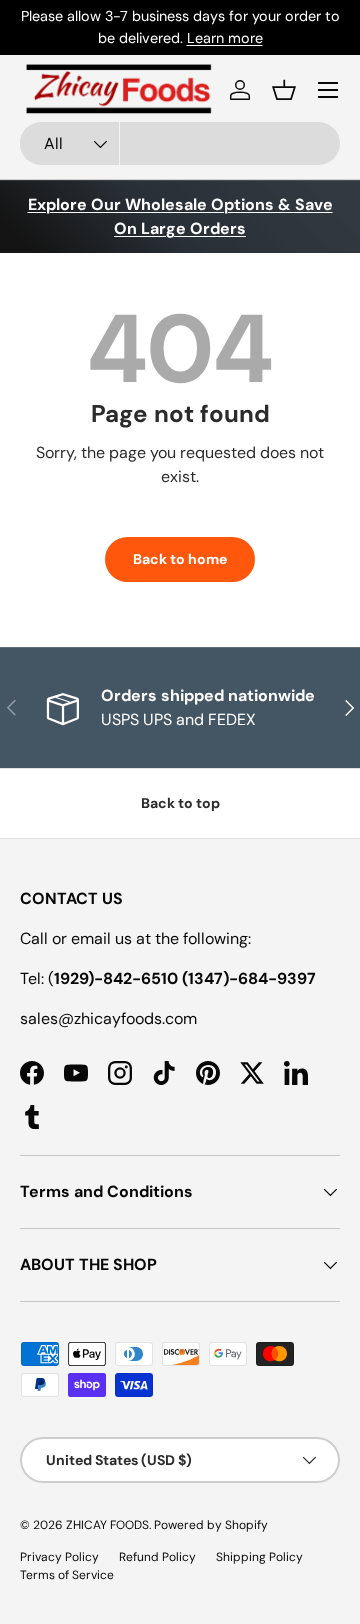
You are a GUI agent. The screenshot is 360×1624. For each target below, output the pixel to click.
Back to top (180, 803)
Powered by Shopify (211, 1525)
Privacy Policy (59, 1557)
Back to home (180, 559)
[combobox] (180, 143)
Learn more (225, 38)
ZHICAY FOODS (107, 1525)
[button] (284, 90)
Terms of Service (67, 1575)
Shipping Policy (259, 1557)
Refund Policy (157, 1557)
